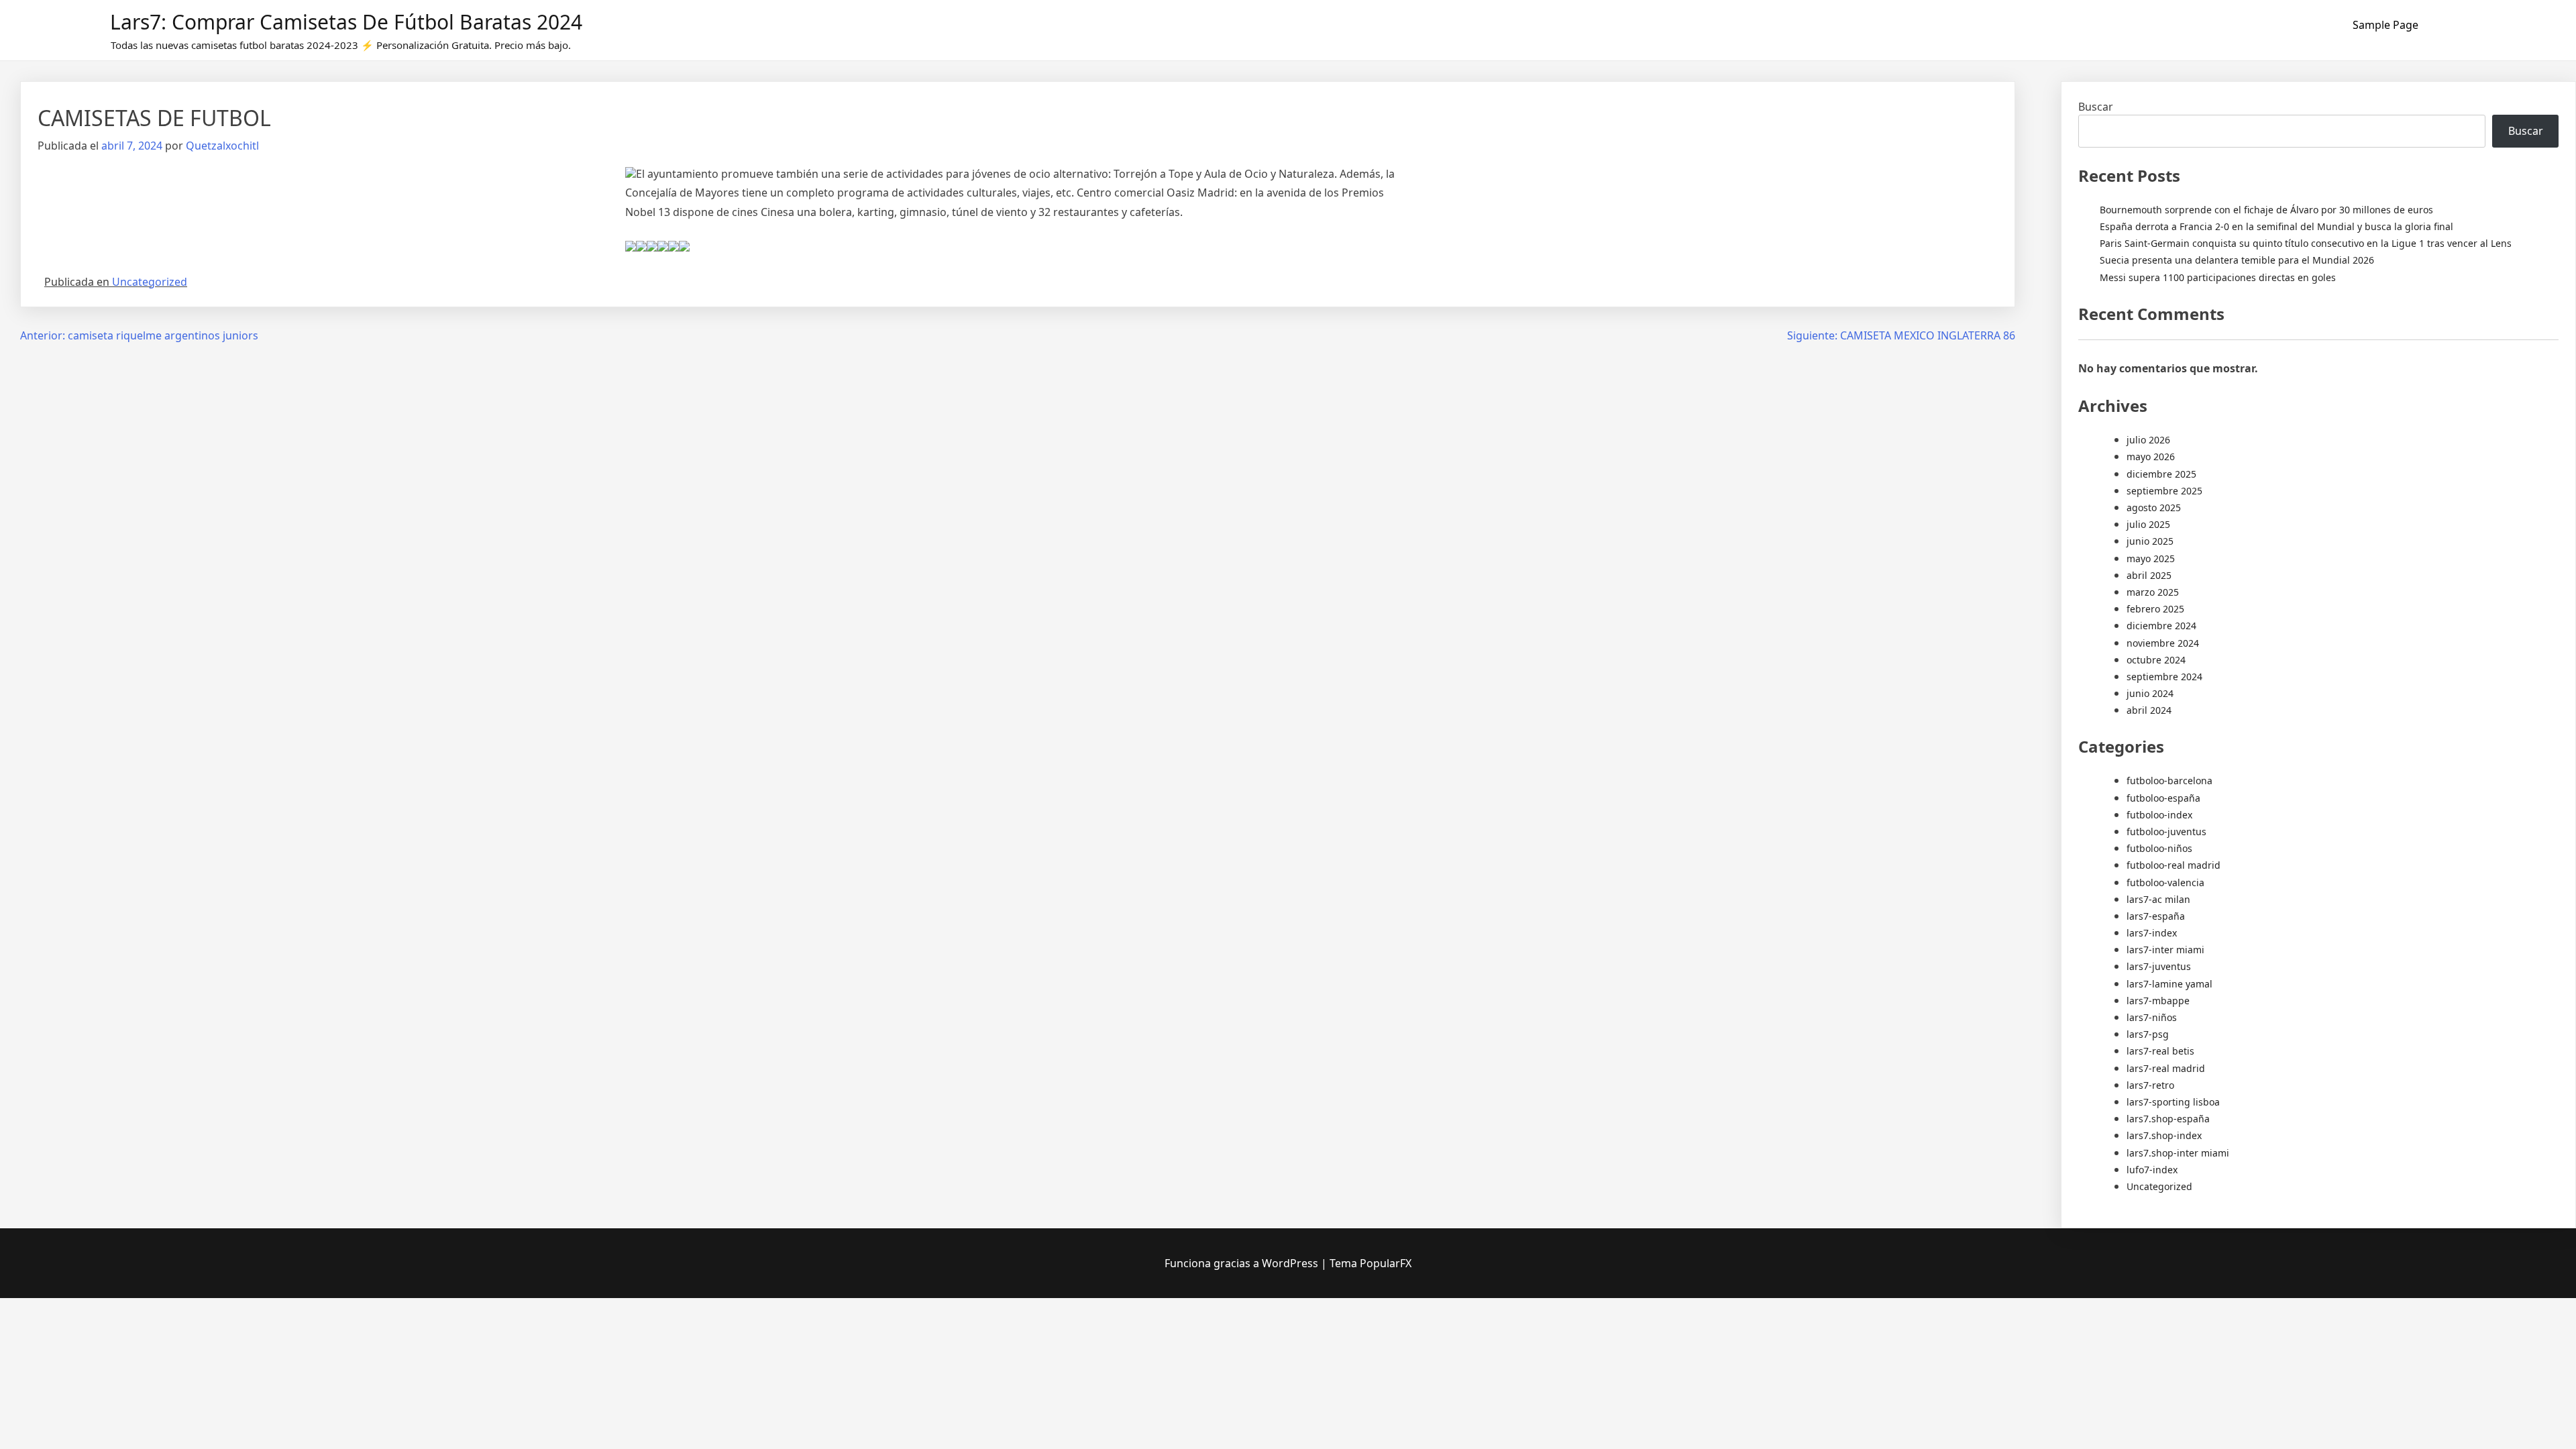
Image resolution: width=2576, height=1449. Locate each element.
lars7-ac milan (2158, 899)
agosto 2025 (2154, 507)
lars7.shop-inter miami (2178, 1153)
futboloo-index (2159, 815)
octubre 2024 (2156, 660)
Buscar (2096, 107)
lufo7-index (2152, 1170)
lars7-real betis (2160, 1051)
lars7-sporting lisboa (2173, 1102)
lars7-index (2152, 933)
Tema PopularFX (1371, 1263)
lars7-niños (2152, 1017)
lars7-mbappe (2158, 1001)
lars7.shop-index (2164, 1135)
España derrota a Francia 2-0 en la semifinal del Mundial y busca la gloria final (2276, 226)
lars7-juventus (2159, 966)
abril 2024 (2149, 710)
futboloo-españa (2163, 798)
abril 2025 (2149, 575)
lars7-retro (2150, 1085)
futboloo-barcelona (2169, 781)
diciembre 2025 (2161, 474)
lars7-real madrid (2166, 1068)
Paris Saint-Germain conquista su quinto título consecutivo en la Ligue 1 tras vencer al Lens (2306, 243)
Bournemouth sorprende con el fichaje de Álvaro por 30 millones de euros (2266, 210)
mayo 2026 (2151, 457)
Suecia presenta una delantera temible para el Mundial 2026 (2237, 260)
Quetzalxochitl (222, 146)
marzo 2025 (2153, 592)
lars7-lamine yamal (2169, 984)
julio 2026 (2148, 440)
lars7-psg (2148, 1034)
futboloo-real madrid (2173, 865)
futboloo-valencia (2165, 882)
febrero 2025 (2155, 609)
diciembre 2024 (2161, 626)
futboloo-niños (2159, 848)
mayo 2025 (2151, 558)
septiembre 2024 (2164, 677)
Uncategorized (150, 282)
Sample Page (2385, 25)
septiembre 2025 (2164, 491)
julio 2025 (2148, 524)
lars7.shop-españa (2168, 1119)
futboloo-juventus (2166, 831)
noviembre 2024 (2163, 643)
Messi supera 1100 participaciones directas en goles (2218, 277)
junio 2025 (2150, 541)
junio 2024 (2150, 693)
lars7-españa (2156, 916)
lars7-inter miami (2165, 950)
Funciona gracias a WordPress (1243, 1263)
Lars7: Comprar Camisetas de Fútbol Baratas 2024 (346, 22)
